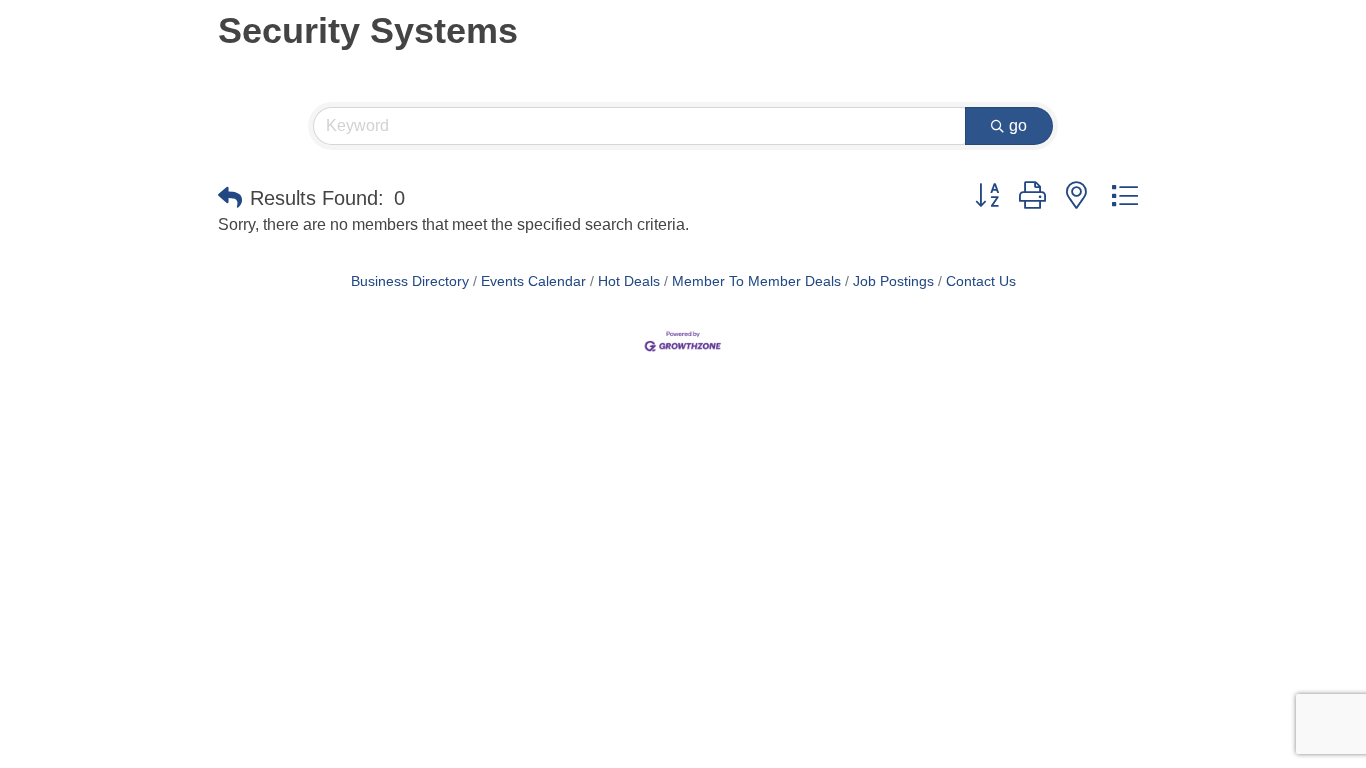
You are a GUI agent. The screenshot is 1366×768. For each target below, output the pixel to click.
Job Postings (893, 281)
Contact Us (981, 281)
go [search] (1018, 125)
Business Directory (410, 281)
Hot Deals (629, 281)
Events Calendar (533, 281)
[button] (230, 198)
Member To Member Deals (756, 281)
